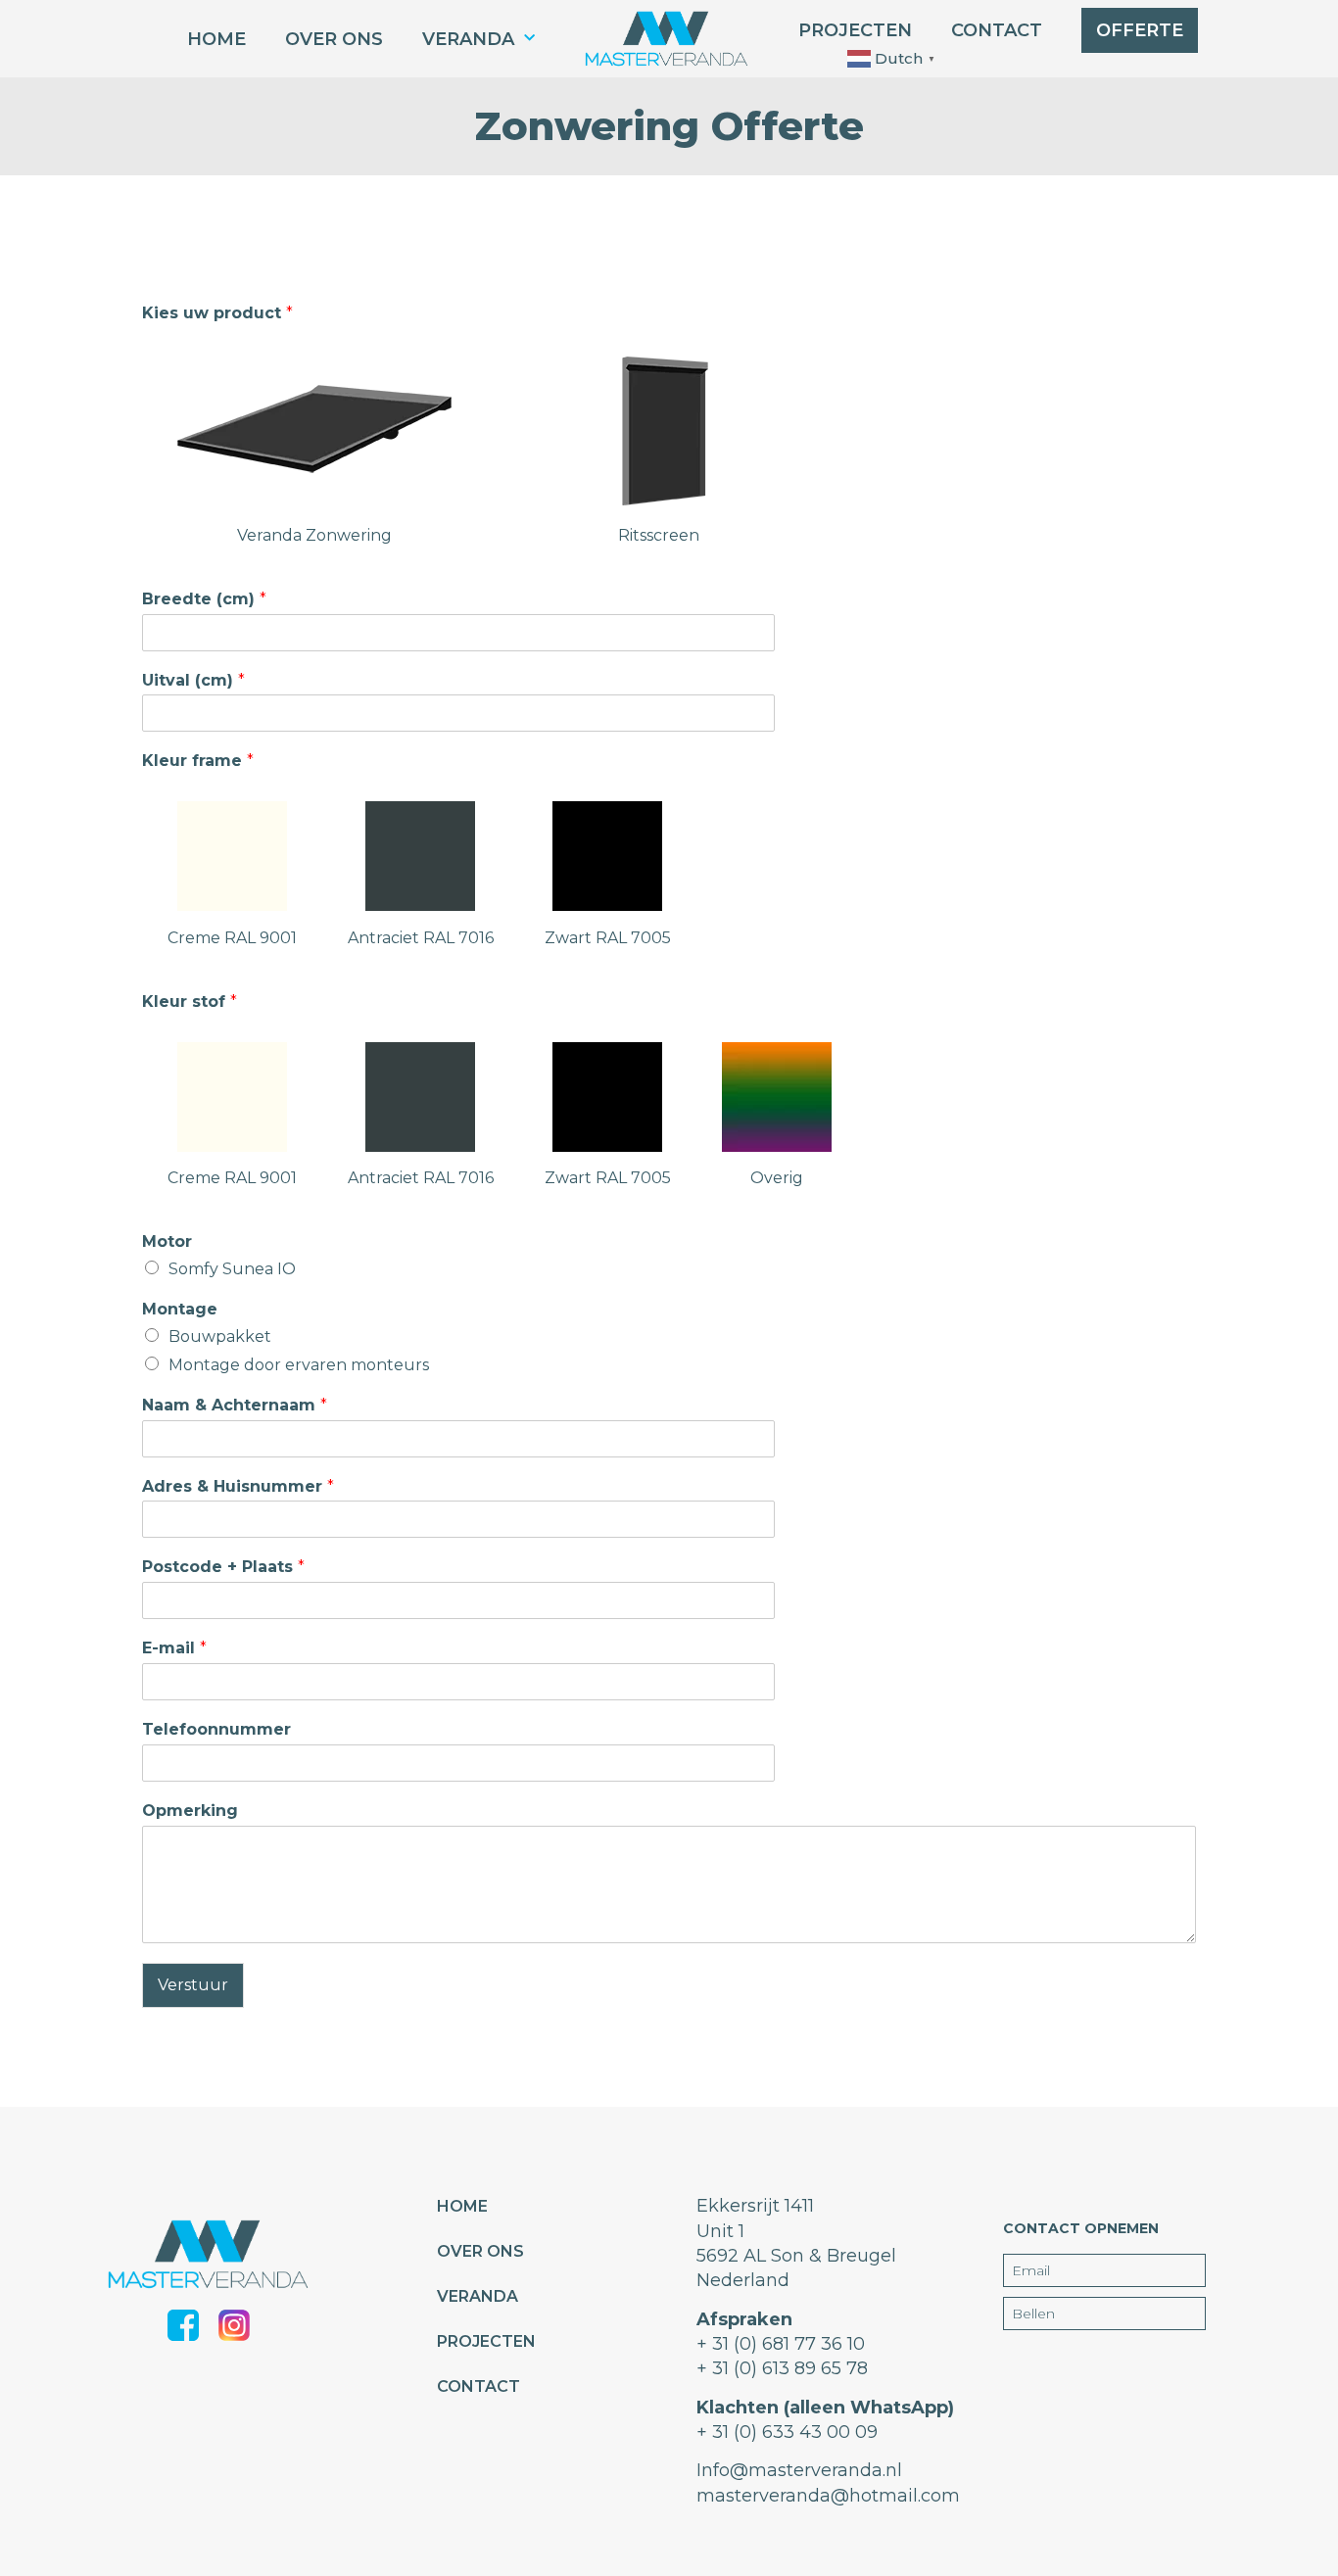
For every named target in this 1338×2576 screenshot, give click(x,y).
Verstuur (193, 1985)
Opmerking (190, 1811)
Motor (167, 1241)
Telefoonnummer (216, 1729)
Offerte (1140, 30)
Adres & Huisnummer (238, 1486)
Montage (180, 1309)
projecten (855, 30)
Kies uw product (217, 313)
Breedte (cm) (204, 599)
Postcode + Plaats (223, 1567)
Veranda (468, 39)
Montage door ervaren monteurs (299, 1365)
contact (997, 30)
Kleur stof (190, 1002)
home (216, 39)
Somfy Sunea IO (232, 1269)
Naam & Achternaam (235, 1405)
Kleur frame (198, 761)
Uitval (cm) (193, 680)
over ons (334, 39)
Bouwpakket (220, 1336)
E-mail (174, 1648)
